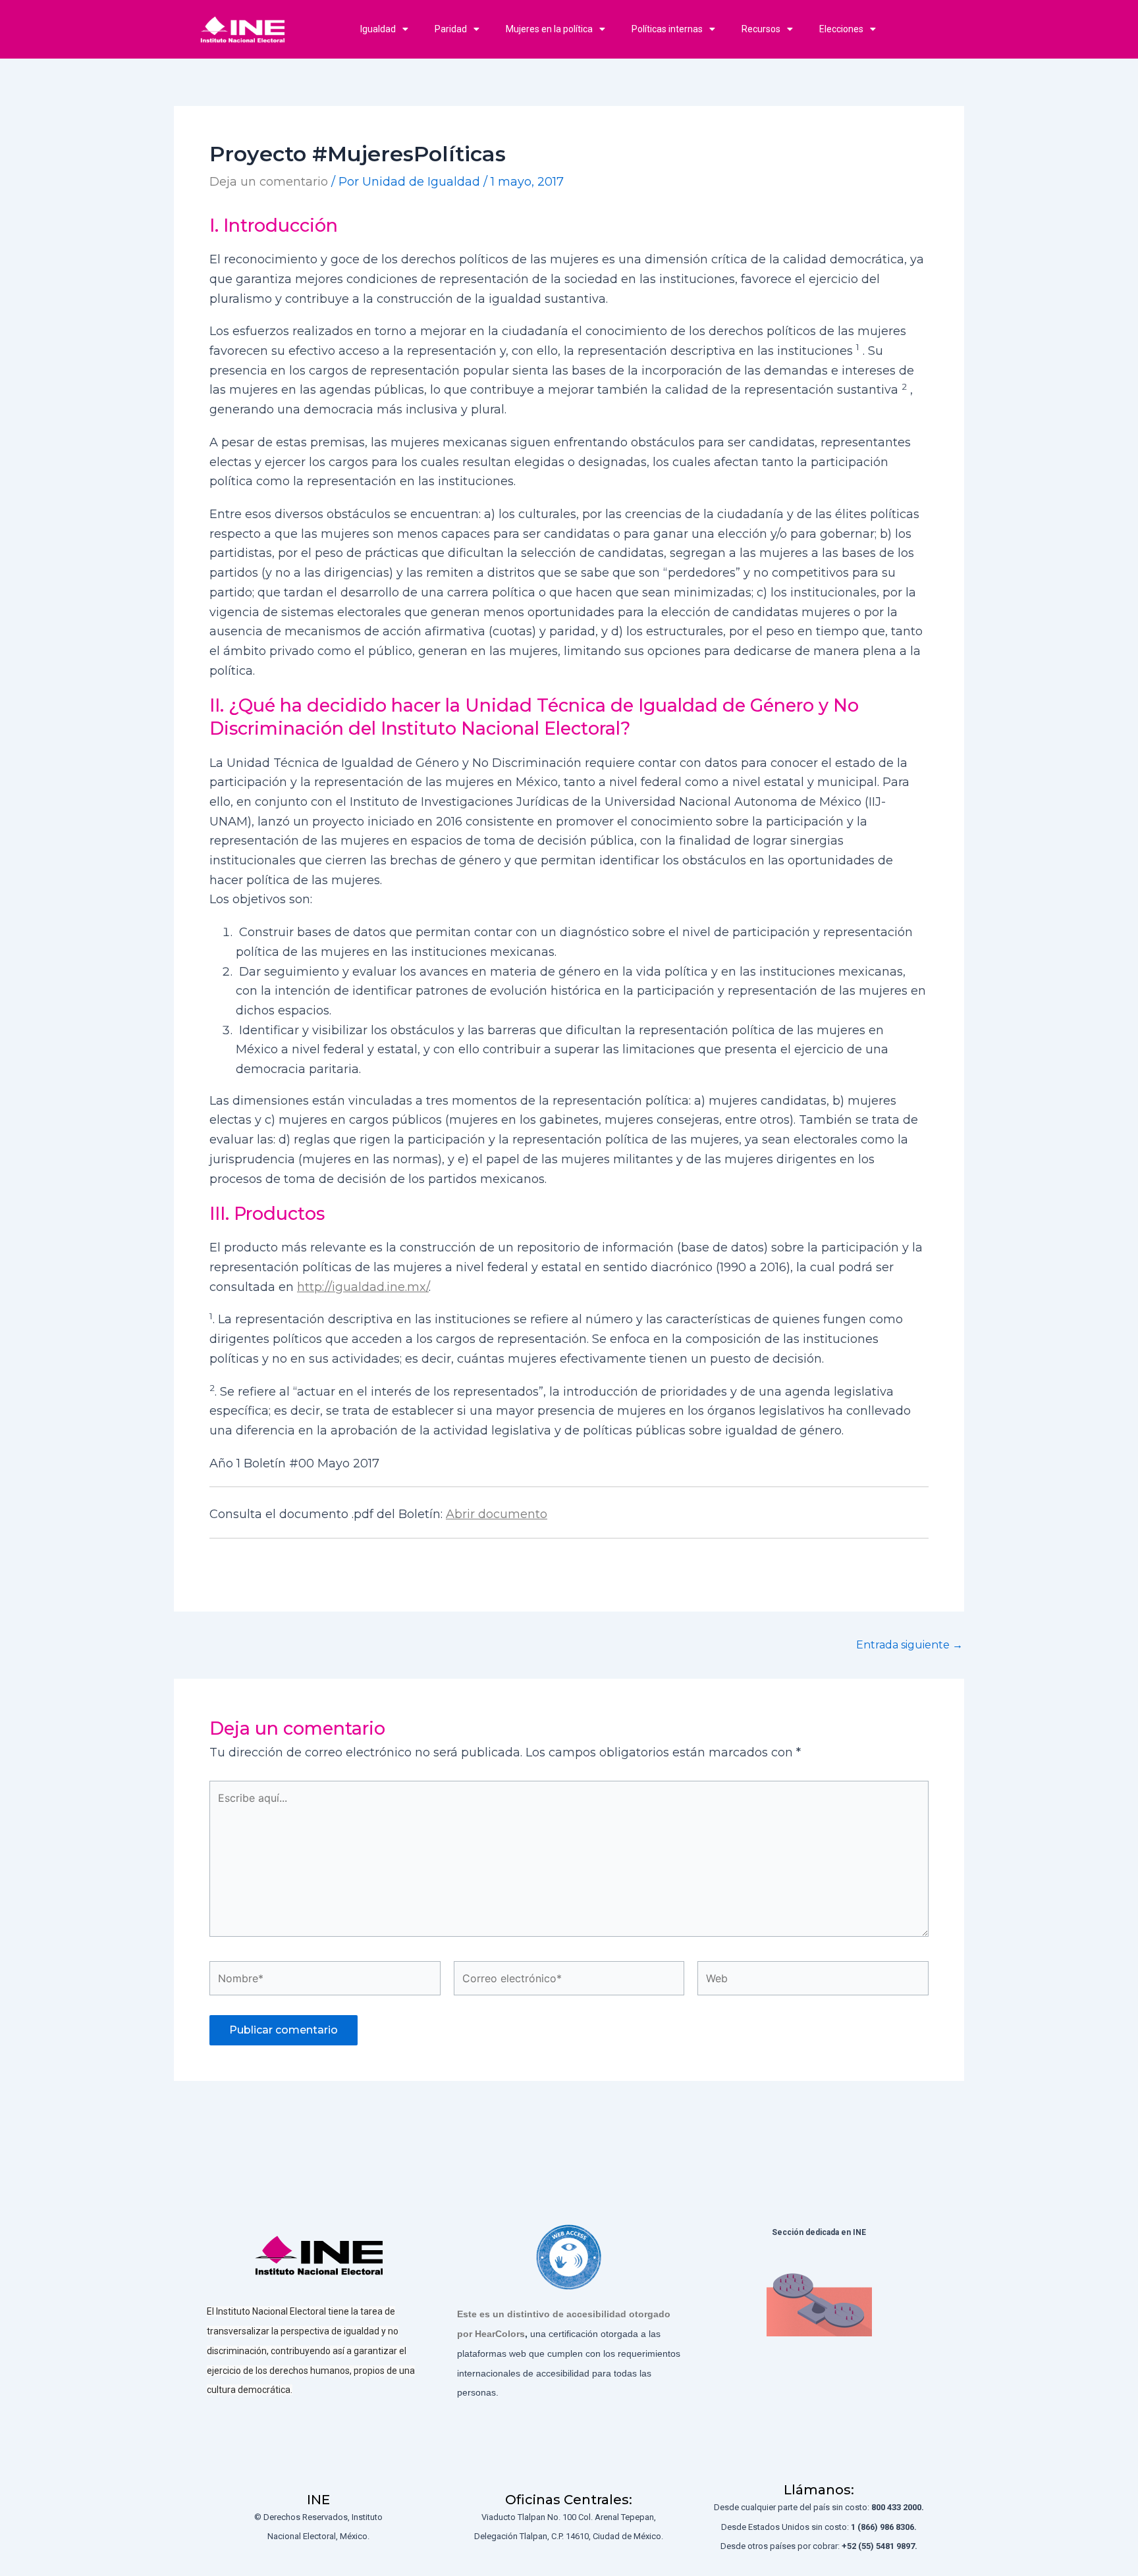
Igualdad (378, 29)
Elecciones (841, 29)
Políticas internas (667, 29)
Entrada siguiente (909, 1645)
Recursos (761, 29)
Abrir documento (497, 1514)
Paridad (451, 29)
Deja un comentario (269, 182)
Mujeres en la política (549, 29)
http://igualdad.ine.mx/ (363, 1287)
